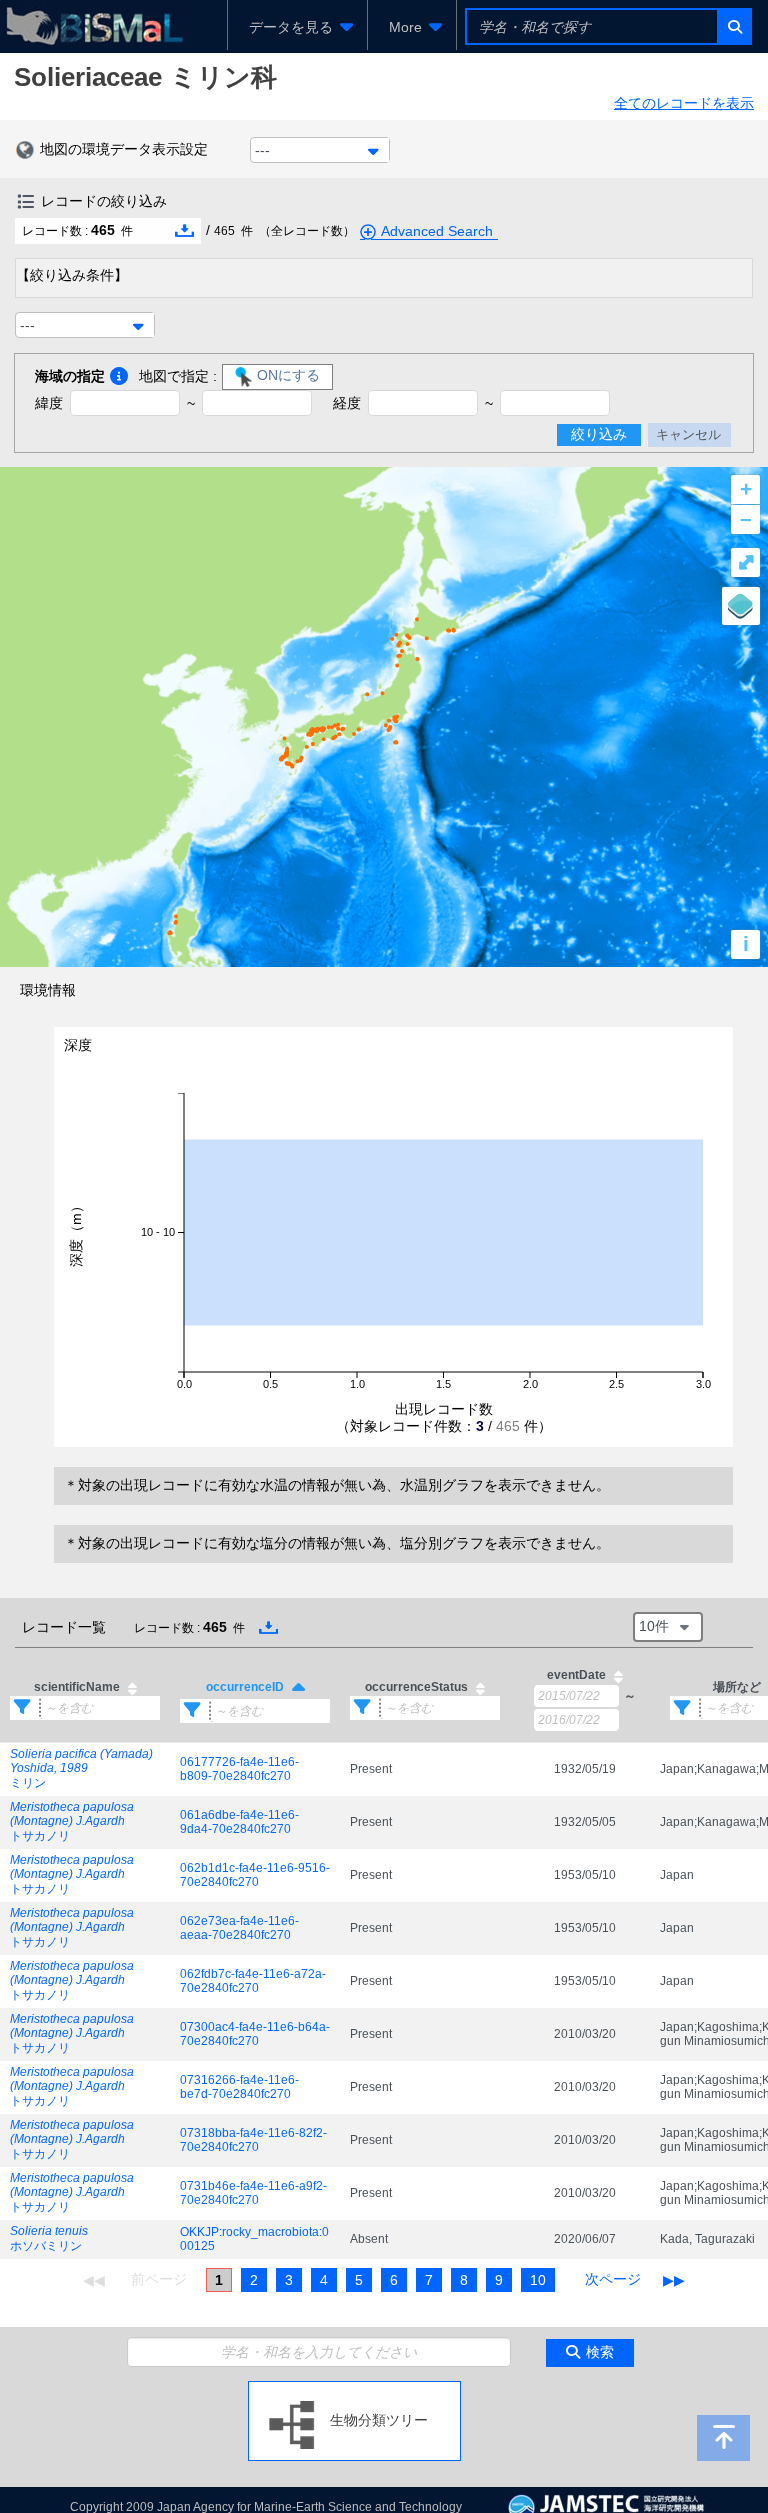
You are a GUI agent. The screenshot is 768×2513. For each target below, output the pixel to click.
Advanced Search (437, 231)
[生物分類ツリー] (354, 2389)
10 (538, 2280)
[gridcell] (85, 1769)
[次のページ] (613, 2280)
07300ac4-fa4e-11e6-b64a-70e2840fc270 (255, 2034)
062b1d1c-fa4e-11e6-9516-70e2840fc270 (255, 1875)
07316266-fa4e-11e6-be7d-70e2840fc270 (239, 2087)
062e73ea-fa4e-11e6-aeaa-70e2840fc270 (239, 1928)
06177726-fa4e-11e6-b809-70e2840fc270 (239, 1769)
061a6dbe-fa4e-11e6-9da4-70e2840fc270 (239, 1822)
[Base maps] (741, 606)
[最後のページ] (674, 2280)
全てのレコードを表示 (684, 103)
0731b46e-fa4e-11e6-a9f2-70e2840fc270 (253, 2193)
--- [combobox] (262, 150)
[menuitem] (297, 27)
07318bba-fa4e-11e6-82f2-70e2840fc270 (253, 2140)
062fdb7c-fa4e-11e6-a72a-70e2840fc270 (253, 1981)
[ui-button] (733, 26)
